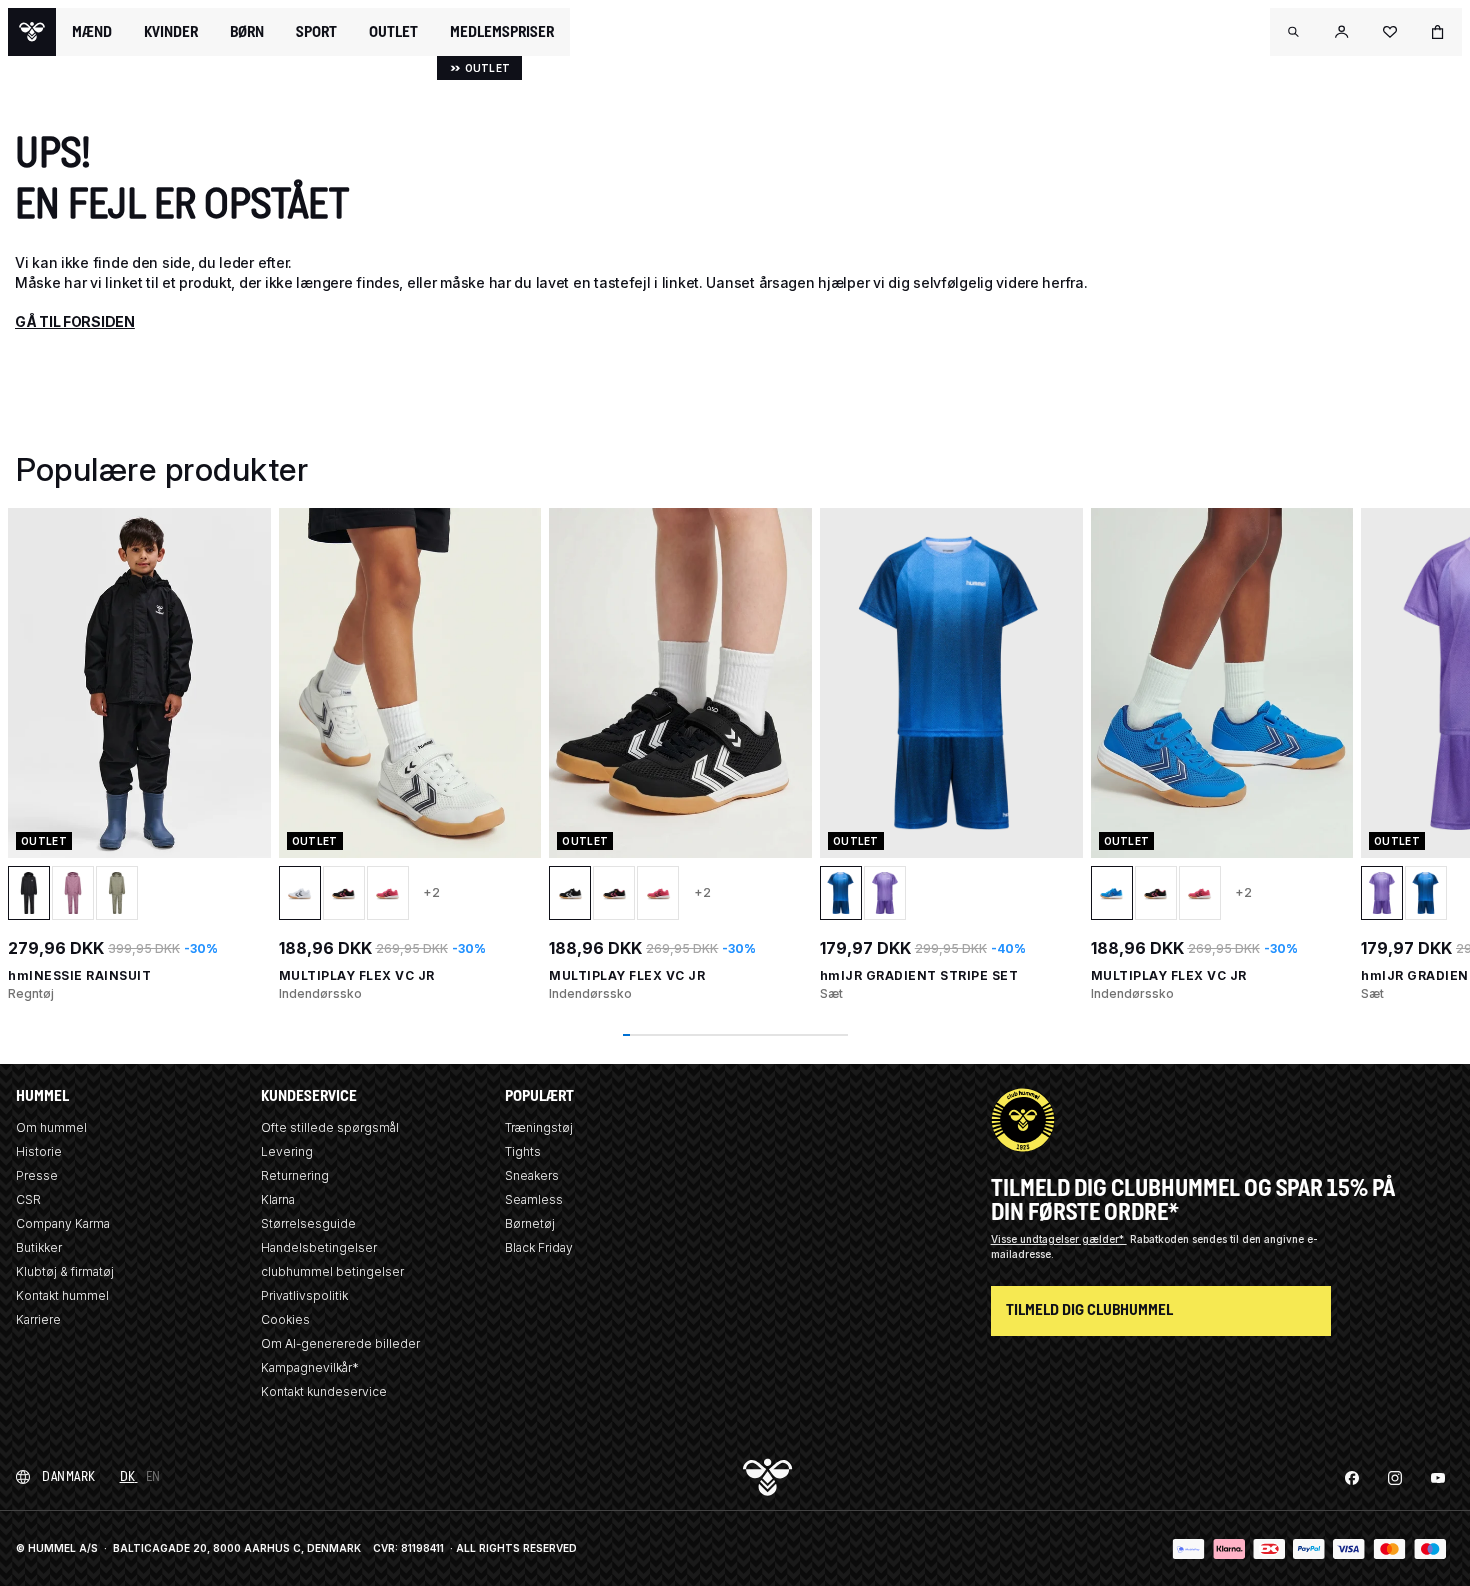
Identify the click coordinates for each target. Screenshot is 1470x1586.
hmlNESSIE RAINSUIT (79, 975)
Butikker (39, 1247)
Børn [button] (247, 32)
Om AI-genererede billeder (340, 1343)
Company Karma (63, 1223)
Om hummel (51, 1127)
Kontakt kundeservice (324, 1391)
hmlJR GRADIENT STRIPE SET (919, 975)
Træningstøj (539, 1127)
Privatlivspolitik (304, 1295)
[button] (1294, 32)
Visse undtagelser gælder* (1059, 1239)
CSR (28, 1199)
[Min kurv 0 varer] (1438, 32)
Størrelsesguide (308, 1223)
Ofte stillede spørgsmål (330, 1127)
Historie (39, 1151)
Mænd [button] (92, 32)
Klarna (278, 1199)
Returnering (295, 1175)
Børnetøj (530, 1223)
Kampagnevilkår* (310, 1367)
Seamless (534, 1199)
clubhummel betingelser (332, 1271)
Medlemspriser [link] (502, 31)
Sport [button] (316, 32)
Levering (287, 1151)
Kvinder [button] (171, 32)
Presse (37, 1175)
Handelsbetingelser (319, 1247)
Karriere (38, 1319)
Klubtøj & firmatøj (65, 1271)
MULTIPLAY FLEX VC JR (357, 975)
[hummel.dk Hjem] (32, 32)
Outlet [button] (393, 32)
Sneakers (532, 1175)
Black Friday (539, 1247)
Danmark (69, 1476)
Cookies (285, 1319)
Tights (523, 1151)
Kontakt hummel (62, 1295)
